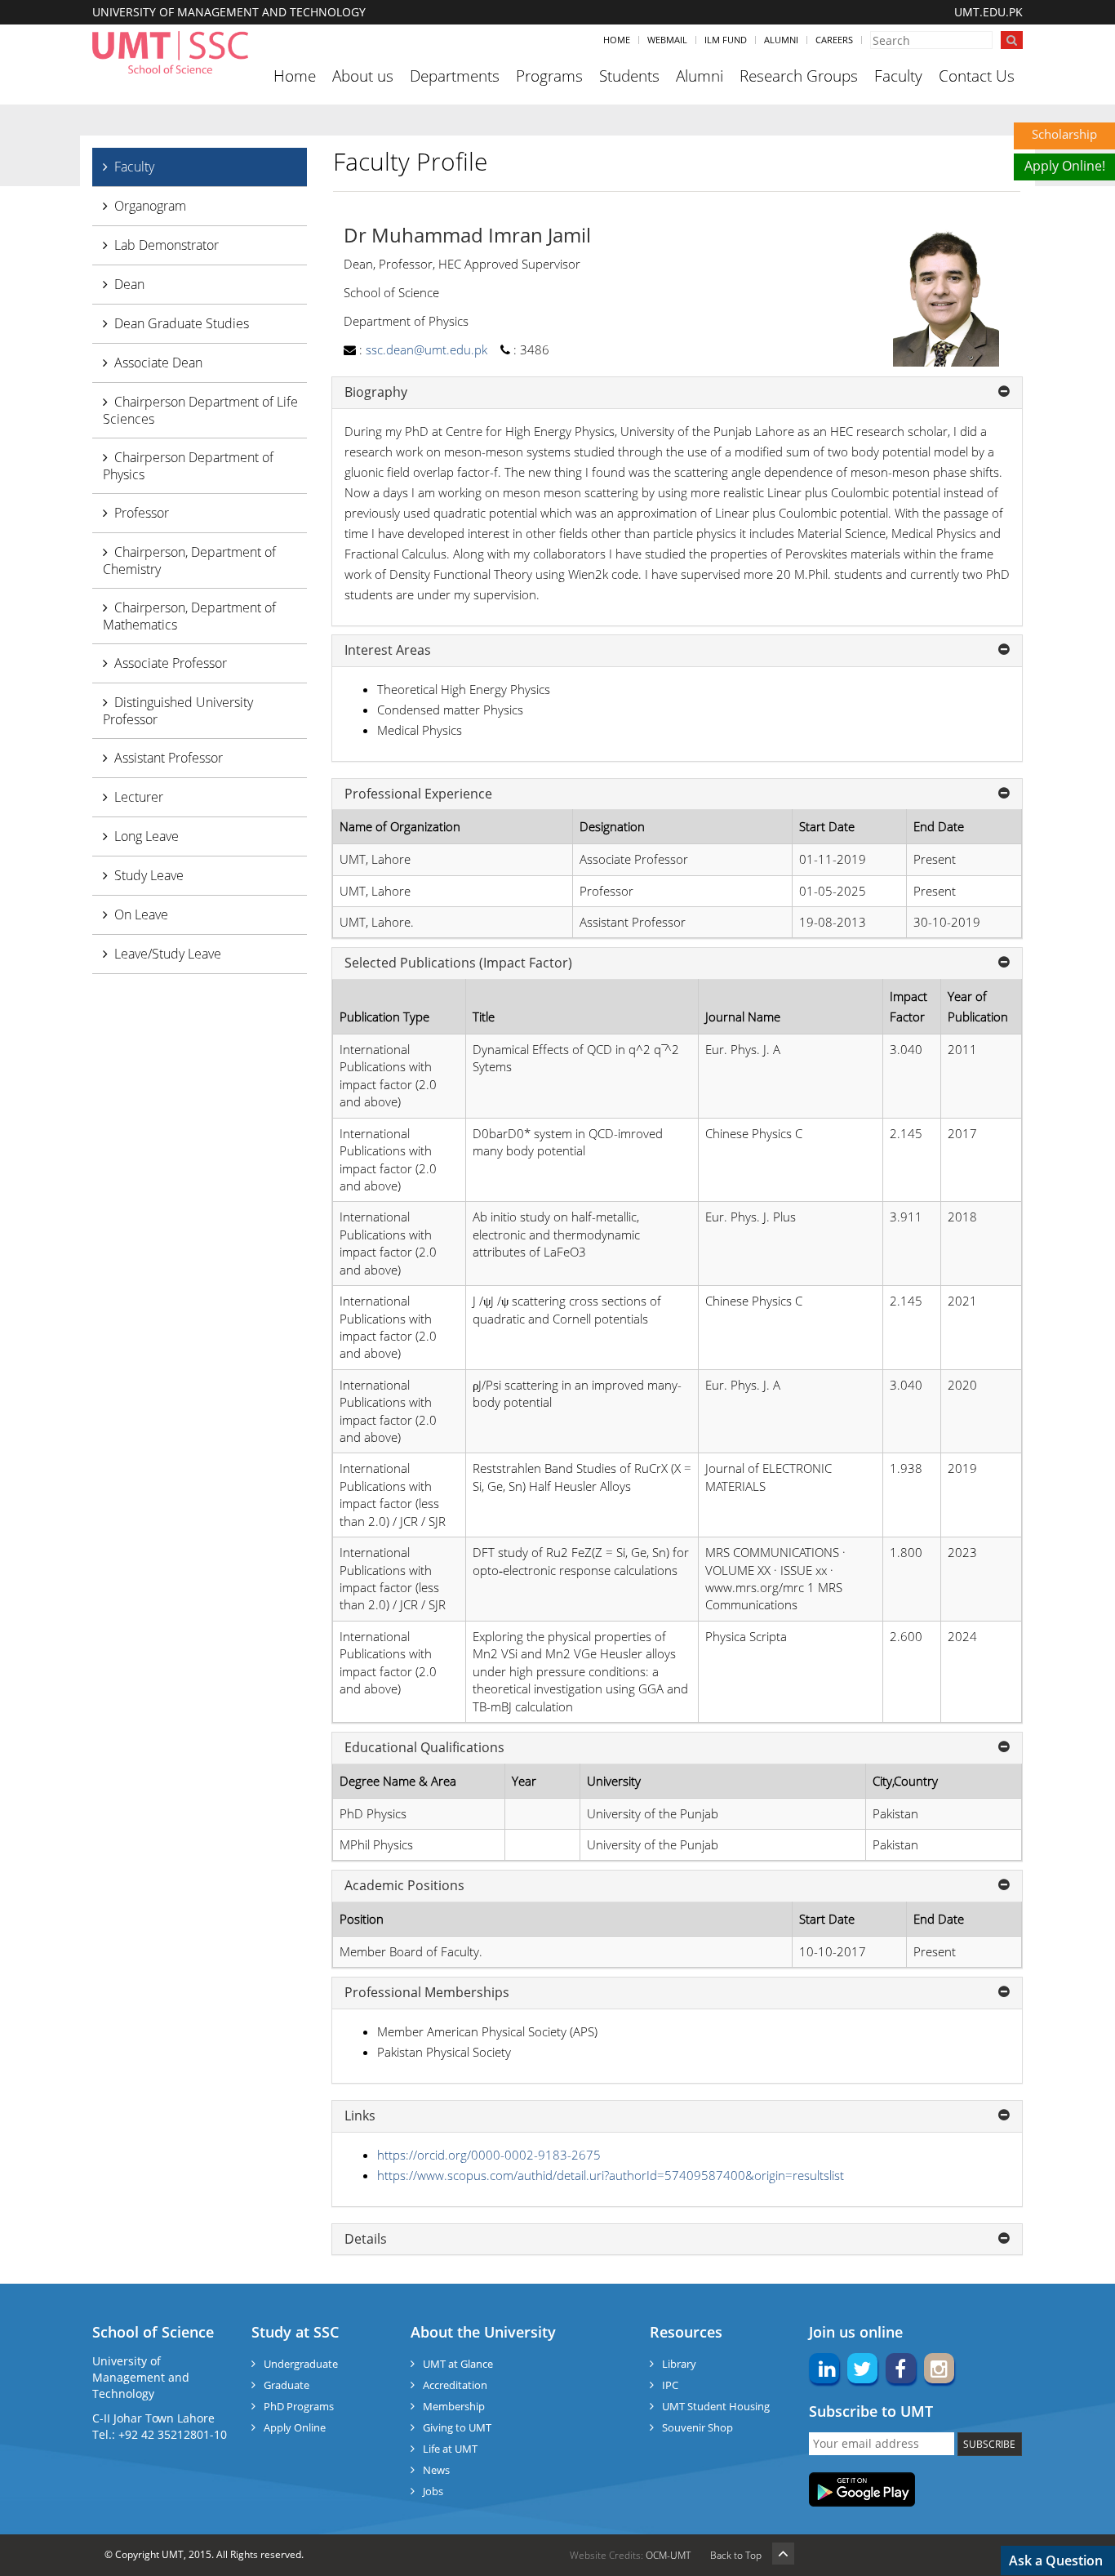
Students (629, 76)
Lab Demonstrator (167, 245)
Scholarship (1064, 134)
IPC (670, 2385)
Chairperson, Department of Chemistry (189, 561)
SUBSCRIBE (989, 2444)
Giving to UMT (457, 2427)
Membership (454, 2406)
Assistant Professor (169, 758)
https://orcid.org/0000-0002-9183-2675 (489, 2155)
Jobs (433, 2491)
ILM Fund (726, 40)
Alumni (781, 40)
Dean (129, 284)
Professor (142, 513)
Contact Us (977, 76)
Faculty (898, 76)
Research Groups (799, 76)
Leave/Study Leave (168, 954)
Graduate (287, 2385)
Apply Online (295, 2427)
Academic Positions (404, 1886)
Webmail (667, 40)
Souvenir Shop (697, 2427)
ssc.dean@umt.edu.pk (426, 349)
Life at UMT (450, 2449)
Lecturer (139, 797)
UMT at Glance (458, 2364)
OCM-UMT (668, 2555)
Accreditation (455, 2385)
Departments (455, 76)
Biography (376, 393)
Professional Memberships (427, 1993)
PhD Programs (299, 2406)
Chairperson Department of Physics (188, 466)
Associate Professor (171, 663)
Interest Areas (388, 651)
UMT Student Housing (716, 2406)
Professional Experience (418, 794)
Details (366, 2240)
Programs (549, 76)
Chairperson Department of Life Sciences (200, 410)
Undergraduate (301, 2364)
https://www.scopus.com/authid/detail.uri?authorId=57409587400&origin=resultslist (611, 2175)
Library (679, 2364)
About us (363, 76)
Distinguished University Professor (178, 711)
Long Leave (147, 836)
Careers (834, 40)
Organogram (150, 206)
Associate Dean (158, 363)
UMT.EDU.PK (988, 12)
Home (617, 40)
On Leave (141, 914)
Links (360, 2116)
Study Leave (149, 875)
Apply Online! (1065, 166)
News (436, 2470)
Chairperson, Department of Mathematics (189, 616)
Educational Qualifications (424, 1748)
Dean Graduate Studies (182, 323)
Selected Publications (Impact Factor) (458, 963)
